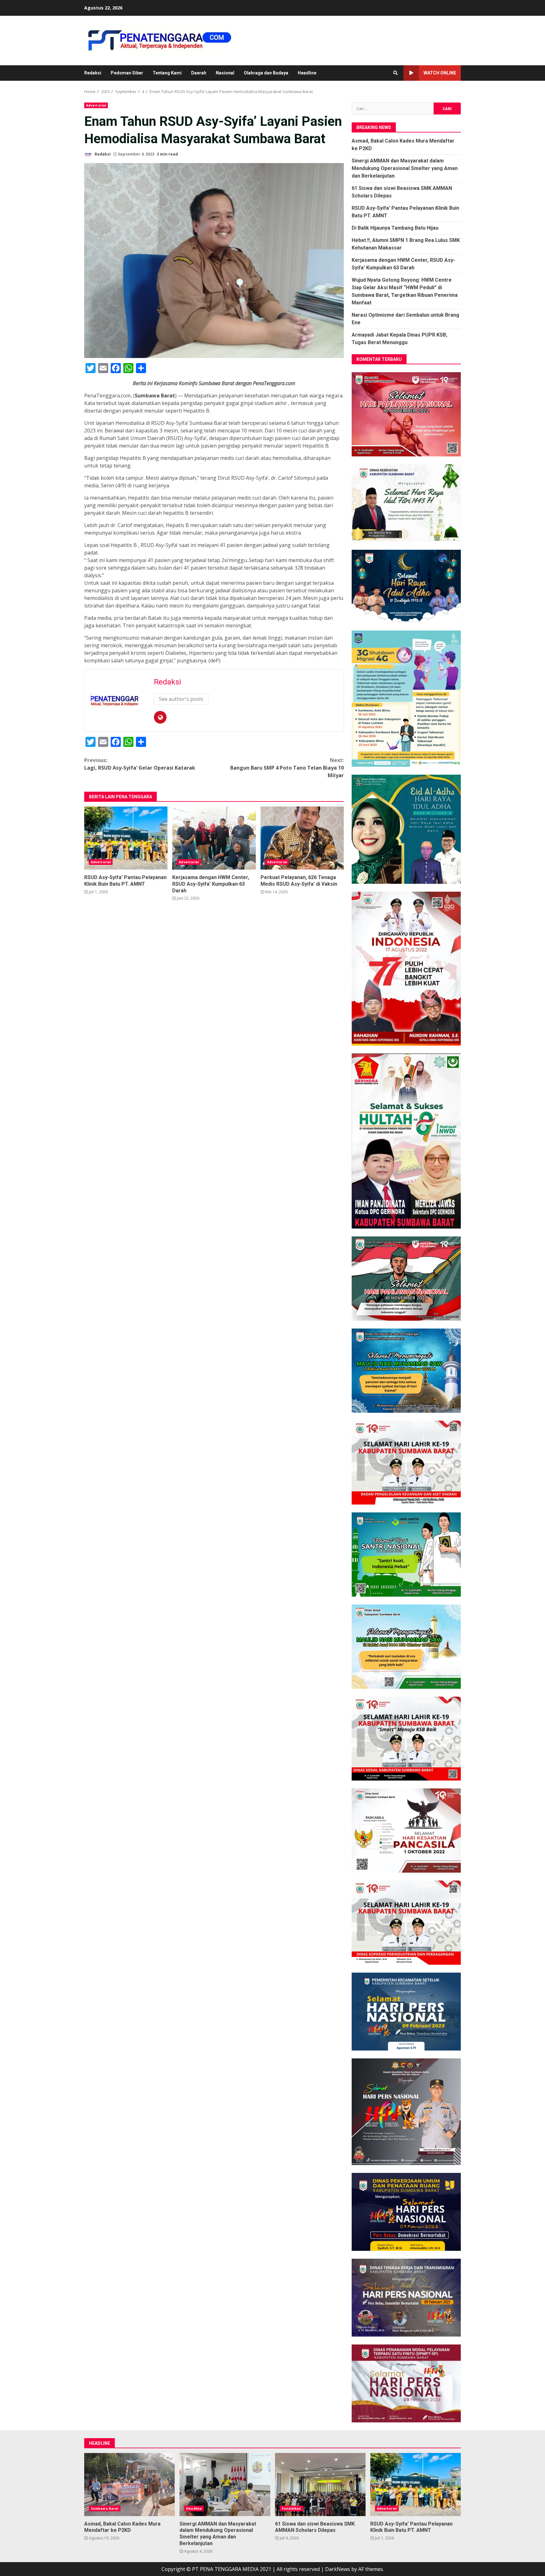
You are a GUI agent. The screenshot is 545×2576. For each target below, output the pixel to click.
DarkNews (338, 2569)
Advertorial (96, 105)
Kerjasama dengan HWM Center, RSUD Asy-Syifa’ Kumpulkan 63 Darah (214, 838)
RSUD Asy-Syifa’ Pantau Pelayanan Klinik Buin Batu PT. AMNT (126, 838)
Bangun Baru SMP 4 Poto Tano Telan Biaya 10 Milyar (287, 768)
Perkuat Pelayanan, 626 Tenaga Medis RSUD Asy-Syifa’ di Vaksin (302, 838)
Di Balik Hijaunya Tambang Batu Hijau (395, 228)
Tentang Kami (167, 73)
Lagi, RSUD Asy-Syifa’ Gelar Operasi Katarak (140, 764)
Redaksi (93, 73)
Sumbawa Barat (105, 2509)
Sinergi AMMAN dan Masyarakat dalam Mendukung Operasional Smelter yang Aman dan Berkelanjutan (405, 168)
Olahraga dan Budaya (266, 73)
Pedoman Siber (127, 73)
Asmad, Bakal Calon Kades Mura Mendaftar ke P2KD (129, 2485)
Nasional (225, 73)
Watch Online (440, 73)
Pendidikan (291, 2509)
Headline (307, 73)
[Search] (396, 73)
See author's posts (181, 699)
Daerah (199, 73)
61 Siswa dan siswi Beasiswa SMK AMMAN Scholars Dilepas (320, 2485)
